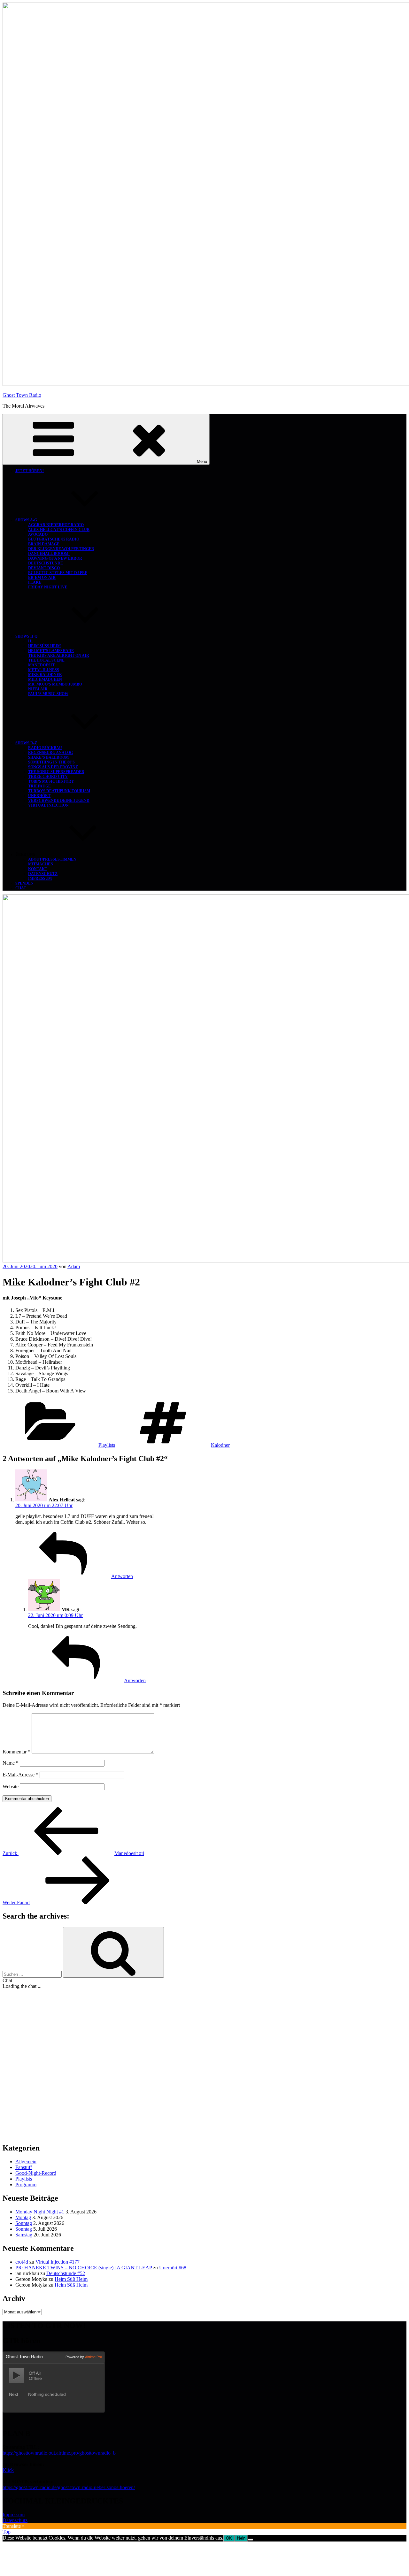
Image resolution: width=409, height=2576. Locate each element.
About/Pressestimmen (52, 859)
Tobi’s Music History (51, 781)
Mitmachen (41, 864)
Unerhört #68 (173, 2268)
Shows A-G (26, 520)
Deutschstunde (46, 563)
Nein (241, 2538)
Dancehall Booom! (49, 554)
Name (11, 1763)
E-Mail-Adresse (20, 1775)
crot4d (22, 2262)
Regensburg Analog (50, 753)
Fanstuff (24, 2167)
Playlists (107, 1445)
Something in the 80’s (51, 762)
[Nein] (251, 2540)
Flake (35, 582)
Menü (202, 461)
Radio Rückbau (45, 748)
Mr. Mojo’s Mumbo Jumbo (55, 684)
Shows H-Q (26, 636)
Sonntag (24, 2223)
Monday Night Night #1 (40, 2212)
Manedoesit (41, 665)
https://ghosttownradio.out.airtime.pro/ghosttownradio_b (59, 2453)
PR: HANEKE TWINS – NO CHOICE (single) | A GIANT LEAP (84, 2268)
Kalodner (220, 1445)
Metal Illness (44, 670)
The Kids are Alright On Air (59, 655)
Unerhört (39, 796)
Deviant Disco (44, 568)
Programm (26, 2185)
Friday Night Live (48, 587)
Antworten (122, 1576)
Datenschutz (43, 874)
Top (7, 2532)
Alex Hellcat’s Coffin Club (59, 530)
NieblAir (38, 689)
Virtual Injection (48, 805)
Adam (74, 1266)
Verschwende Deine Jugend (59, 801)
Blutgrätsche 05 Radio (54, 539)
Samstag (24, 2235)
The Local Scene (46, 660)
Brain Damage (44, 544)
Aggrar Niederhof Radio (56, 525)
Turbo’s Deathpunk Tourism (59, 791)
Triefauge (39, 786)
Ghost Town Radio (22, 395)
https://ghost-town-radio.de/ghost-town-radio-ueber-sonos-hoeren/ (69, 2487)
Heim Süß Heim (44, 646)
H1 (31, 641)
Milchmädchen (45, 679)
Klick (8, 2470)
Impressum (40, 878)
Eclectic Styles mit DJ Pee (58, 573)
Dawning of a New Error (55, 558)
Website (11, 1786)
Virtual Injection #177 (58, 2262)
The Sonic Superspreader (56, 772)
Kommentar (16, 1752)
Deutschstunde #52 (66, 2273)
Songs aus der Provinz (53, 767)
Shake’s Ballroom (48, 757)
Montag (23, 2217)
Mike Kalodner (45, 675)
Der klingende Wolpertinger (61, 549)
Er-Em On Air (42, 578)
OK (229, 2538)
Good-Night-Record (36, 2173)
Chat (21, 888)
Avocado (38, 534)
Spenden (24, 883)
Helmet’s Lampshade (51, 651)
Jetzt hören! (30, 471)
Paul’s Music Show (48, 694)
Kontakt (38, 869)
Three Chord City (48, 777)
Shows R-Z (26, 743)
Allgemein (26, 2162)
